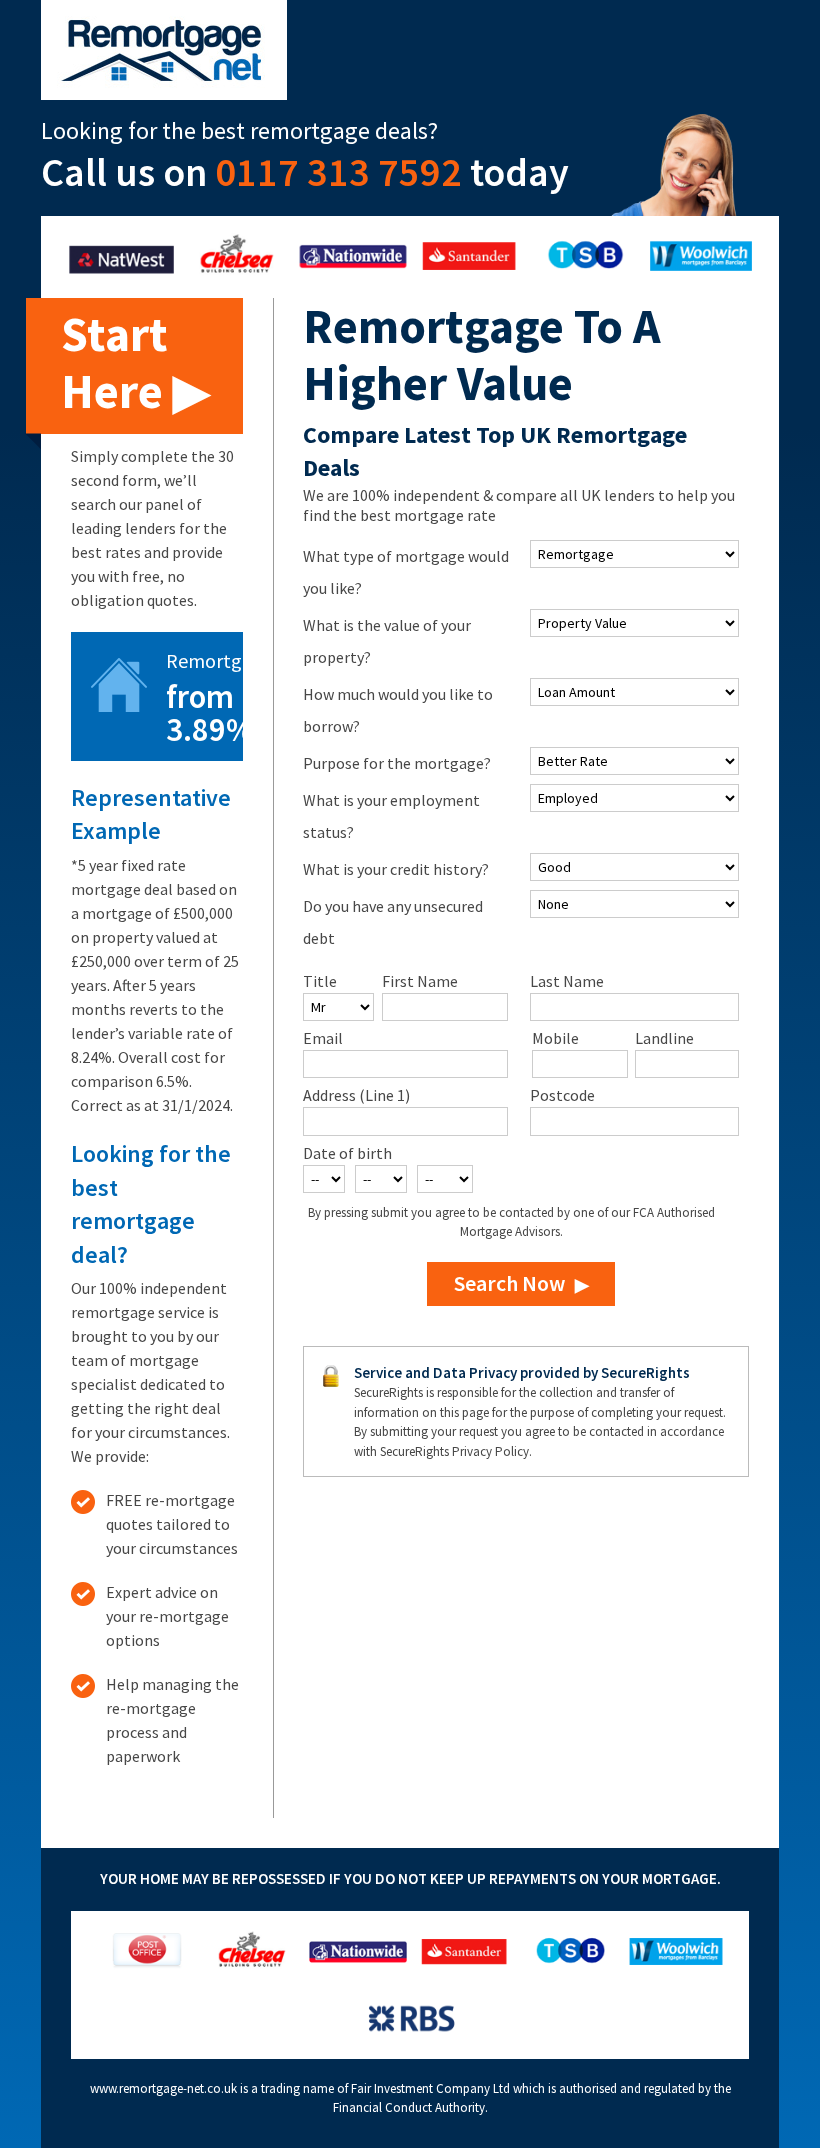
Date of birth (347, 1153)
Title (320, 981)
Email (323, 1038)
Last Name (567, 981)
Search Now (509, 1283)
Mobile (555, 1038)
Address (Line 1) (356, 1095)
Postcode (562, 1095)
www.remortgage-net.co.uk (163, 2088)
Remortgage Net (164, 50)
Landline (664, 1038)
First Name (420, 981)
